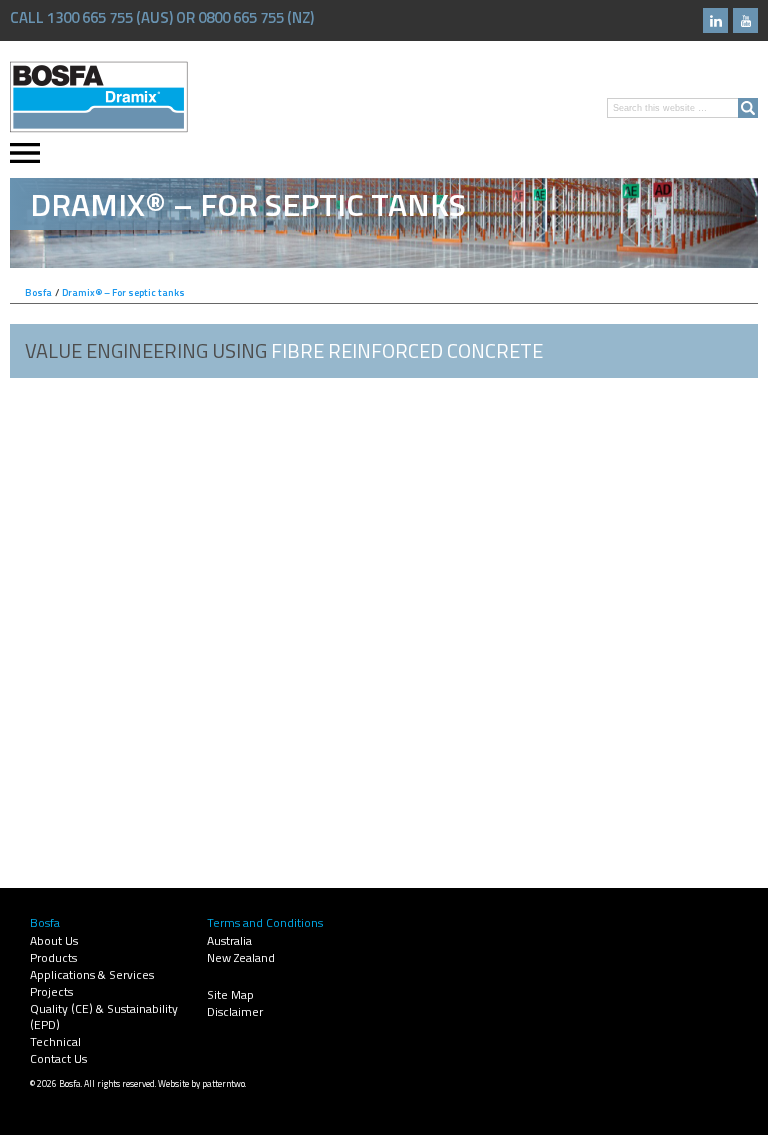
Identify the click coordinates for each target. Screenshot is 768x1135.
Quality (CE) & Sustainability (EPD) (104, 1016)
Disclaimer (235, 1011)
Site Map (230, 994)
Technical (55, 1041)
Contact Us (58, 1058)
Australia (229, 940)
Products (53, 957)
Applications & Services (92, 974)
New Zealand (241, 957)
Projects (51, 991)
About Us (54, 940)
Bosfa (99, 97)
